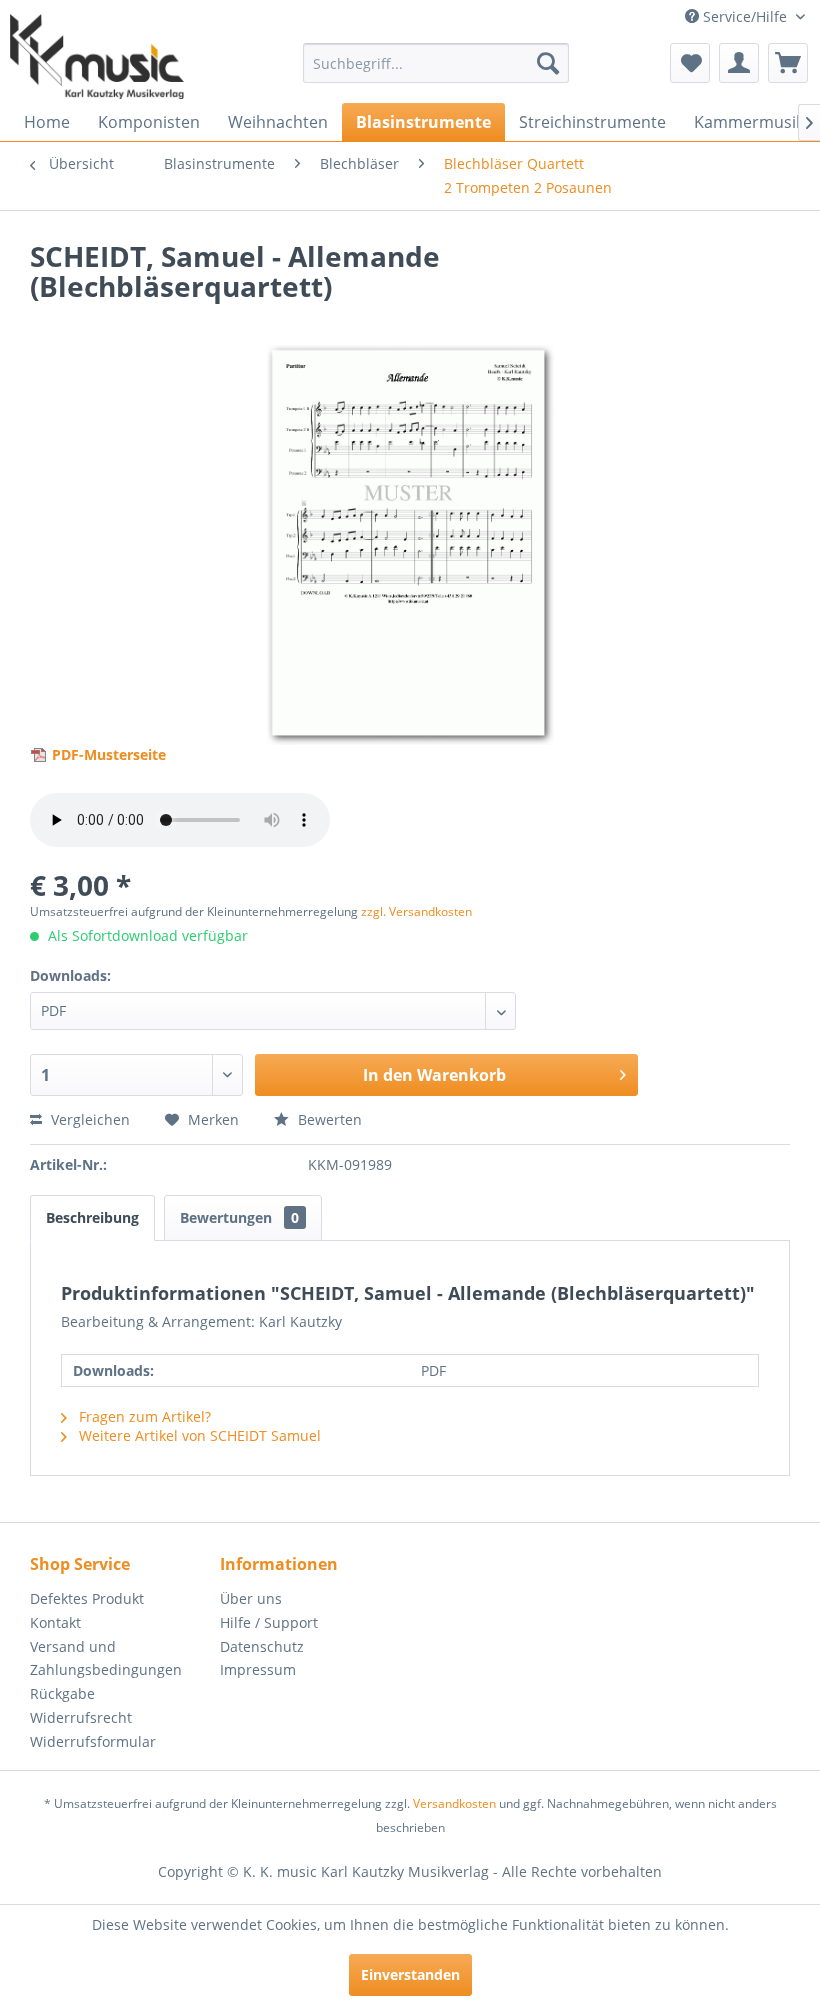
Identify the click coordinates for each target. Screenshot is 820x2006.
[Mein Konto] (739, 63)
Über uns (251, 1598)
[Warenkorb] (788, 63)
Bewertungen (239, 1217)
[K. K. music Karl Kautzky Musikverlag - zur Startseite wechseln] (97, 56)
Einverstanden (410, 1974)
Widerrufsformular (93, 1741)
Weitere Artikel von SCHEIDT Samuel (198, 1435)
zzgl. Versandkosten (416, 911)
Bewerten (328, 1119)
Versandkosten (454, 1803)
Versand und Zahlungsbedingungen (106, 1658)
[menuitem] (436, 63)
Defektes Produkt (87, 1598)
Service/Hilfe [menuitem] (745, 16)
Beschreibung (92, 1217)
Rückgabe (62, 1693)
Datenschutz (262, 1646)
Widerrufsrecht (81, 1717)
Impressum (258, 1669)
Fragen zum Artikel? (143, 1416)
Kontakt (55, 1622)
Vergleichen (88, 1119)
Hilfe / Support (269, 1622)
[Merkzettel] (690, 63)
